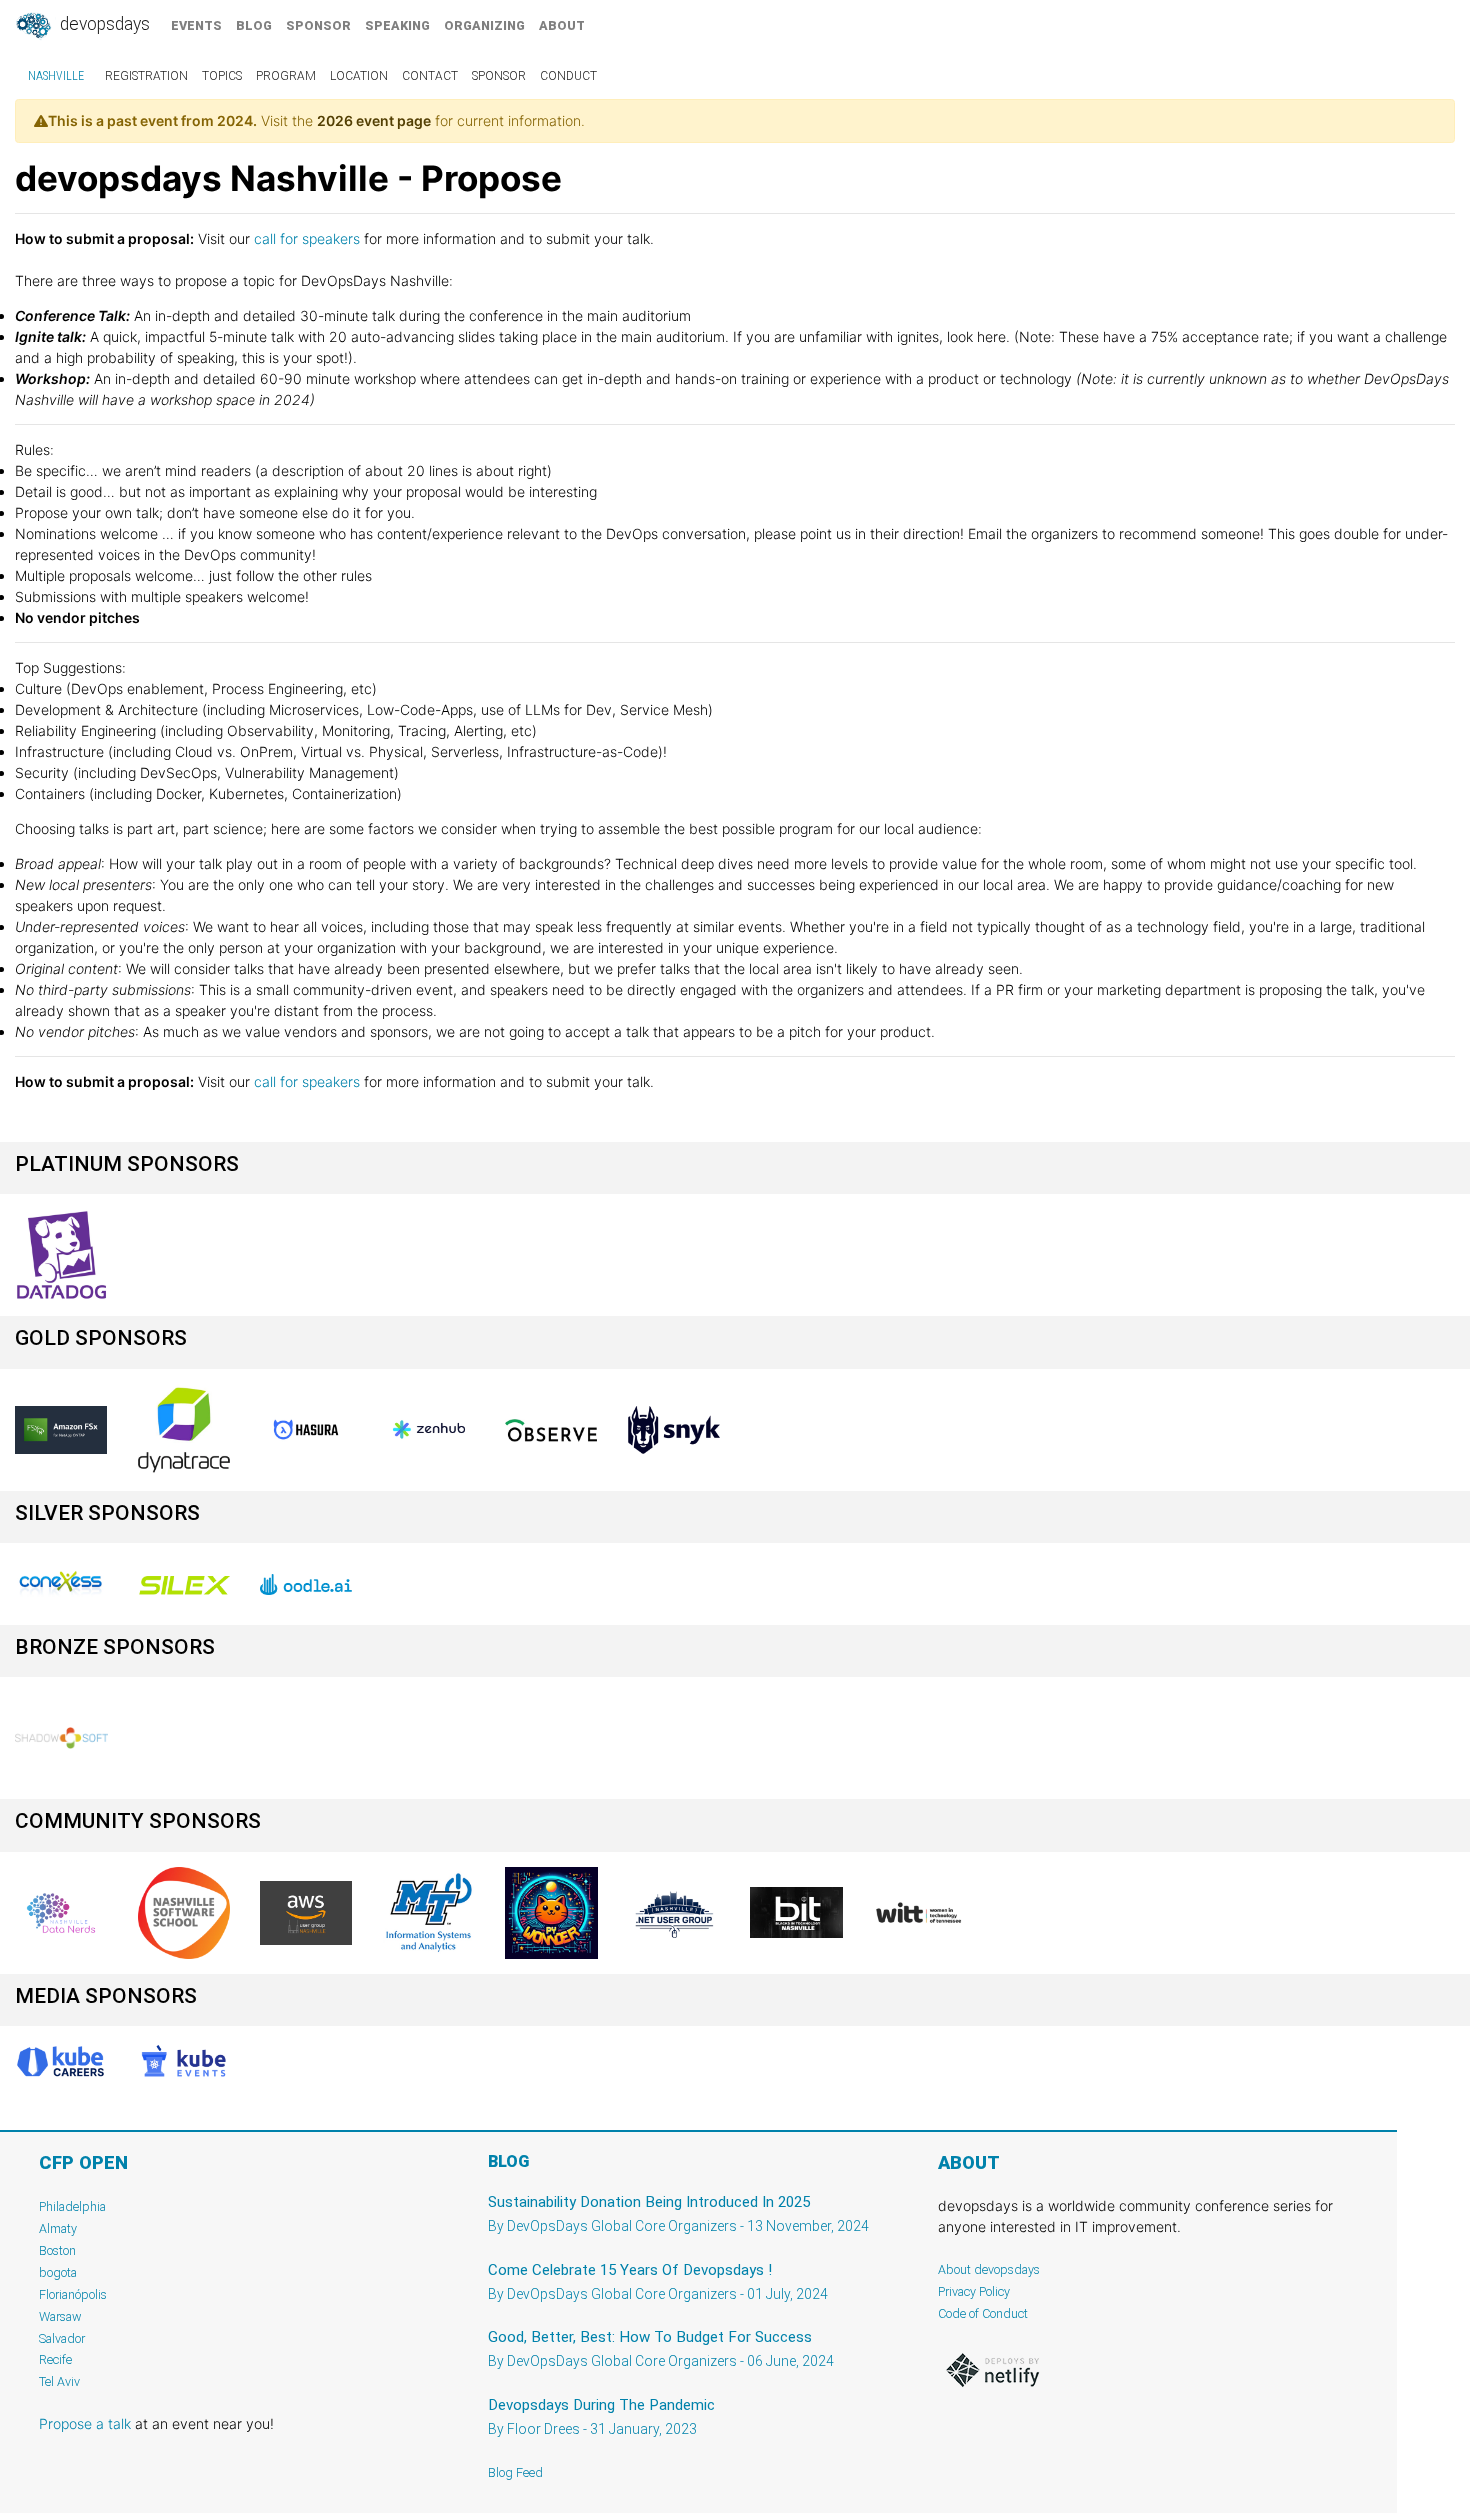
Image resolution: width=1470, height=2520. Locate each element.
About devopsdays (989, 2269)
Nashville (56, 76)
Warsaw (60, 2316)
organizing (484, 25)
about (562, 25)
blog (254, 25)
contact (430, 76)
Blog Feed (515, 2472)
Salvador (62, 2338)
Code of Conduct (983, 2313)
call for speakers (309, 238)
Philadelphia (72, 2206)
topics (222, 76)
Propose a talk (85, 2423)
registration (146, 76)
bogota (58, 2272)
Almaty (58, 2228)
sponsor (318, 25)
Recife (55, 2359)
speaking (397, 25)
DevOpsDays (103, 24)
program (286, 76)
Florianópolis (73, 2294)
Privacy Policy (974, 2291)
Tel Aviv (59, 2381)
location (359, 76)
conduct (568, 76)
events (196, 25)
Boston (57, 2250)
